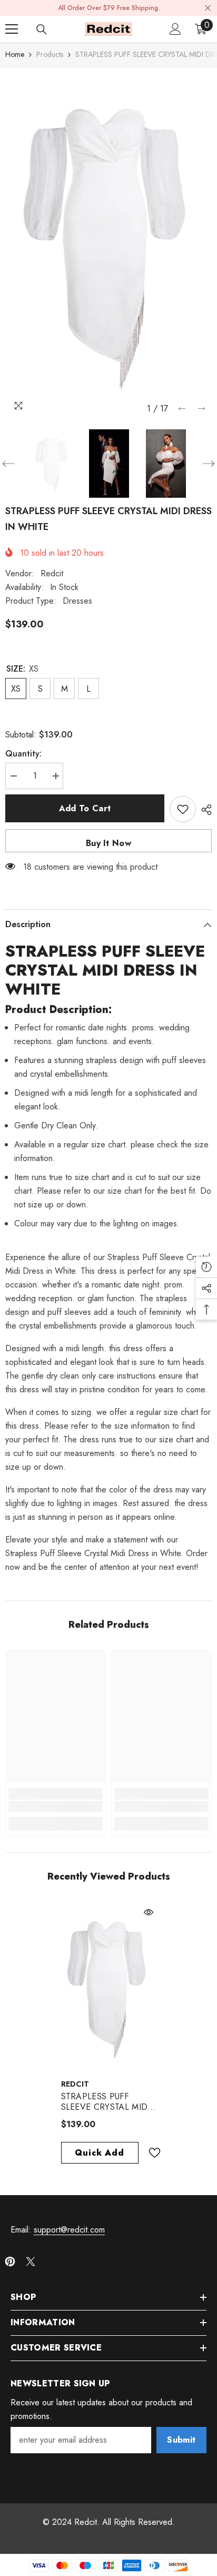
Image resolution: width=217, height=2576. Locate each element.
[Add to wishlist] (183, 809)
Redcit (52, 573)
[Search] (42, 30)
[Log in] (175, 29)
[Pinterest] (10, 2262)
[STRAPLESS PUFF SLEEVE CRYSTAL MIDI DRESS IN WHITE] (109, 1987)
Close (208, 8)
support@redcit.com (69, 2230)
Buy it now (108, 843)
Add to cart (85, 808)
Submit (181, 2440)
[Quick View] (149, 1912)
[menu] (12, 29)
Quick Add (99, 2153)
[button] (182, 409)
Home (15, 54)
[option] (108, 243)
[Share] (204, 810)
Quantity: (23, 754)
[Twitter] (31, 2262)
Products (50, 54)
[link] (56, 1806)
